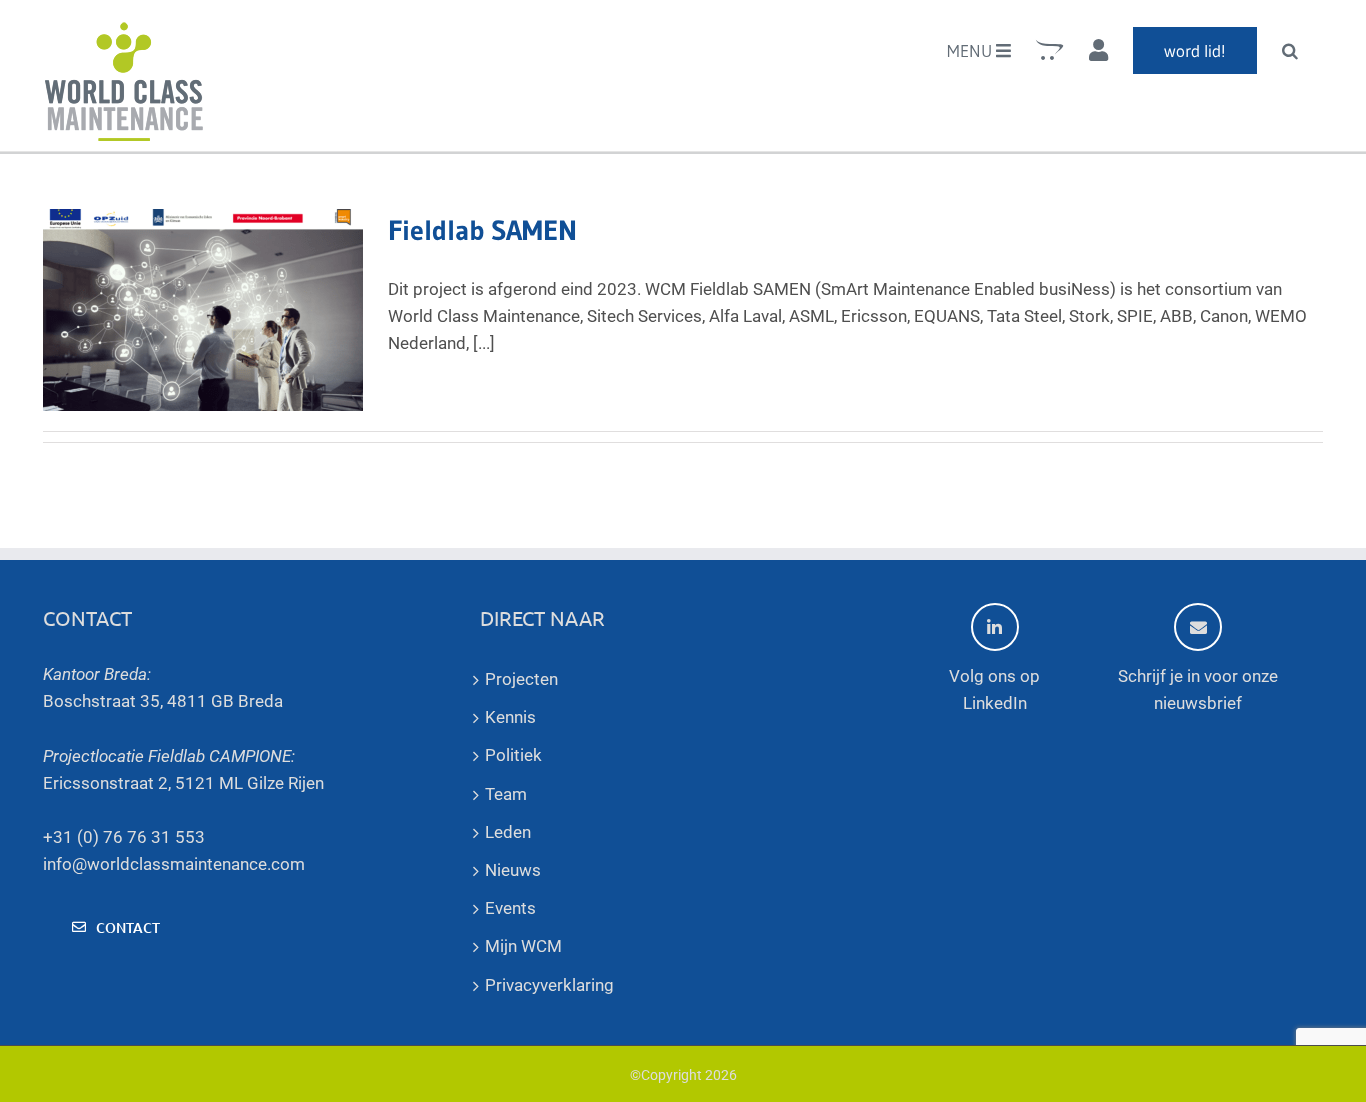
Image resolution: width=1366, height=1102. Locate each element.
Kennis (510, 717)
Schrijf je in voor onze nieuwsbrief (1198, 689)
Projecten (521, 679)
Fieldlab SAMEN (482, 230)
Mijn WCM (523, 946)
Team (506, 794)
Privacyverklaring (549, 985)
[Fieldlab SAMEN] (203, 310)
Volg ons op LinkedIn (994, 689)
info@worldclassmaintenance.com (174, 864)
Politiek (513, 755)
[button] (1290, 50)
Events (510, 908)
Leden (508, 832)
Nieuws (513, 870)
